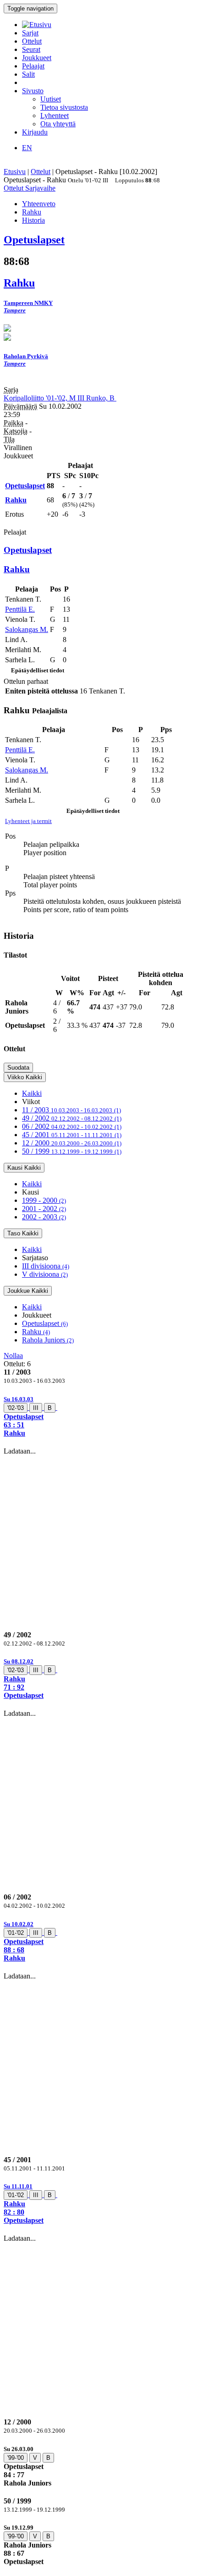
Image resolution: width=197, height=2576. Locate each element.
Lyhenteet (55, 116)
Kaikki (32, 1093)
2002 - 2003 (44, 1217)
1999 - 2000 (44, 1200)
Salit (28, 74)
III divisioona (46, 1266)
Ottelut (32, 41)
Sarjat (30, 33)
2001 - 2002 (44, 1209)
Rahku (36, 1332)
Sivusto (33, 91)
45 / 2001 (72, 1135)
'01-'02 (16, 1933)
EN (27, 148)
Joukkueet (37, 58)
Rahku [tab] (32, 212)
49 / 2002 (72, 1118)
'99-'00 (16, 2458)
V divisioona (45, 1274)
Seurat (31, 49)
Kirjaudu (35, 132)
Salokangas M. (27, 629)
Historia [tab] (33, 220)
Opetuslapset (45, 1323)
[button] (98, 1416)
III (36, 1408)
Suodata (18, 1068)
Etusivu (15, 172)
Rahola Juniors (48, 1340)
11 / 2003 (71, 1110)
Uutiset (51, 99)
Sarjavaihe (40, 188)
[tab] (98, 1416)
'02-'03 (16, 1408)
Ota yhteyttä (58, 124)
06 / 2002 (72, 1126)
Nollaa (13, 1356)
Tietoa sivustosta (64, 107)
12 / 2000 (72, 1143)
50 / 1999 (72, 1151)
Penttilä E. (20, 609)
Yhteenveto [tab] (39, 204)
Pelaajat (33, 66)
